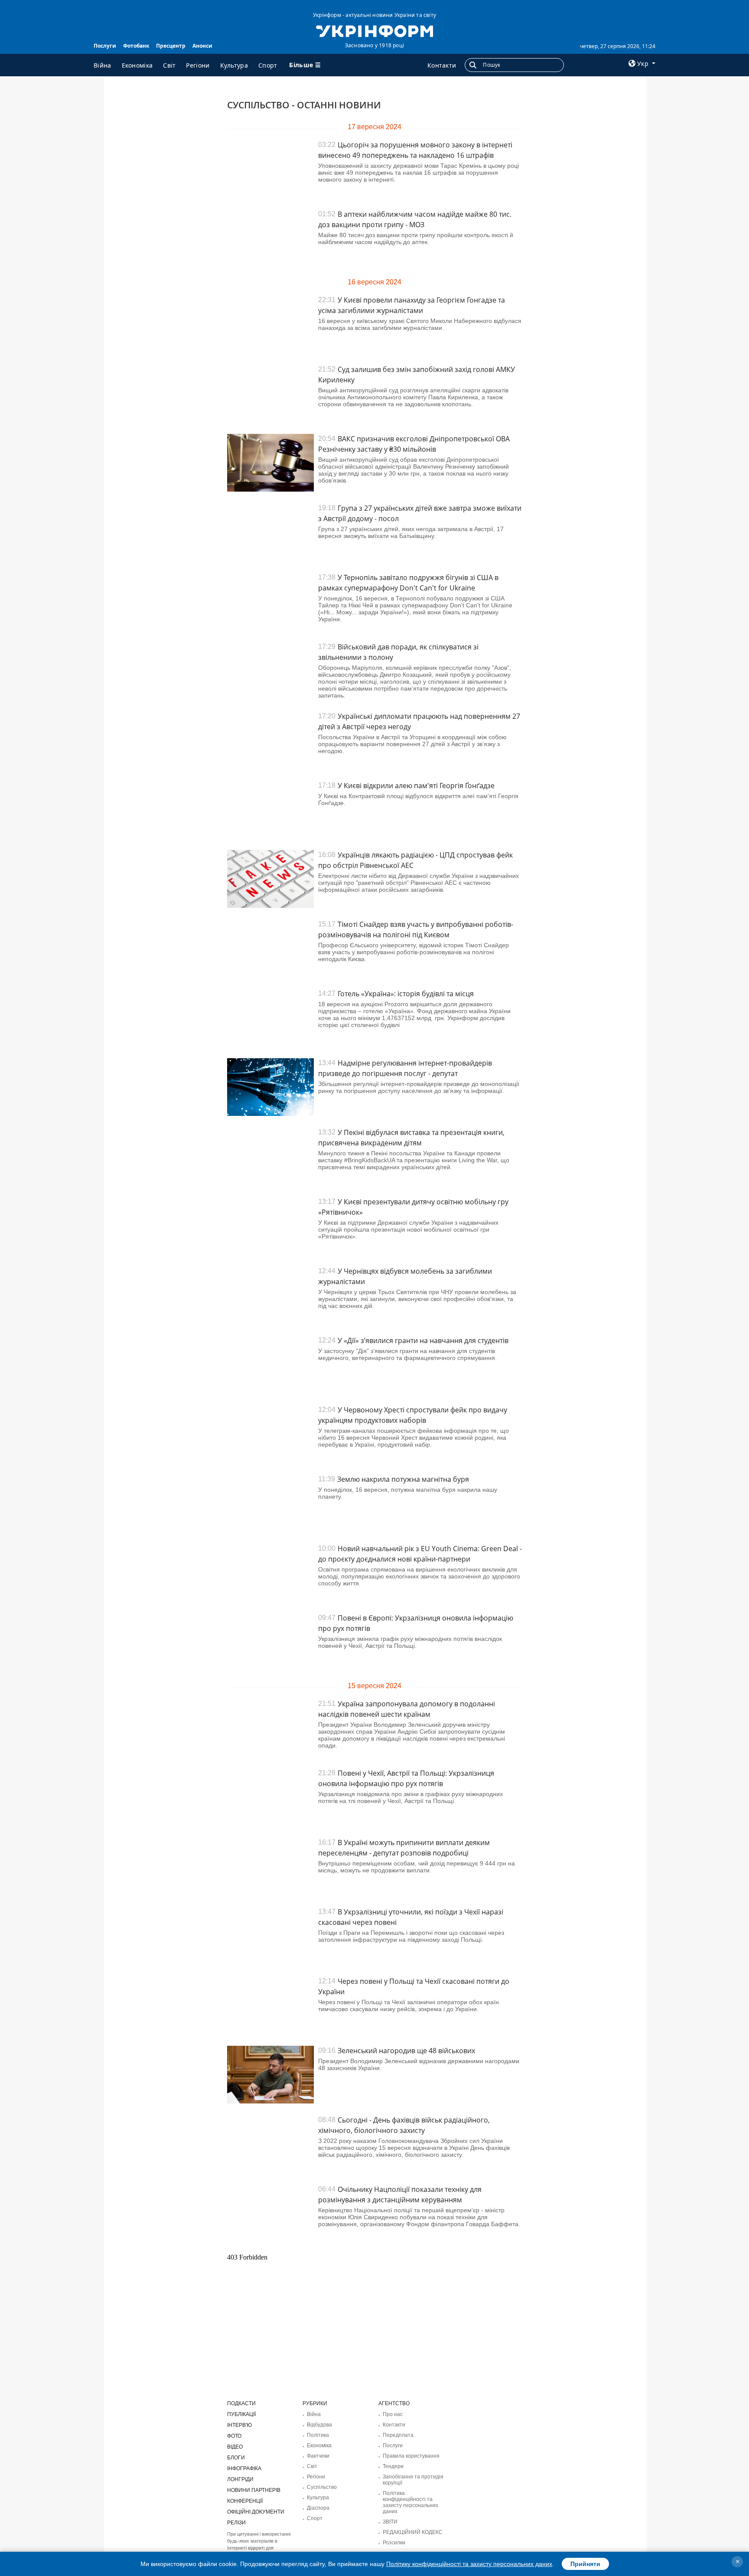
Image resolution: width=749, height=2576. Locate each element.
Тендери (393, 2466)
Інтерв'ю (239, 2425)
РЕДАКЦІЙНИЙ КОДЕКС (413, 2532)
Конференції (245, 2501)
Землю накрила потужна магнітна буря (403, 1479)
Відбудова (319, 2425)
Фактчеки (318, 2456)
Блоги (236, 2458)
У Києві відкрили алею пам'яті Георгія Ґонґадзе (416, 786)
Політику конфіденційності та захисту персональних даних (469, 2564)
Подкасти (241, 2403)
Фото (234, 2436)
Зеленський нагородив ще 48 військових (406, 2051)
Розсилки (394, 2543)
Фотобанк (136, 46)
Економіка (137, 65)
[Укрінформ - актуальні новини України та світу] (374, 30)
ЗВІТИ (390, 2522)
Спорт (268, 65)
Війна (103, 65)
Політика (318, 2435)
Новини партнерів (254, 2490)
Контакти (442, 65)
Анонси (202, 46)
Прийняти (585, 2564)
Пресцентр (171, 46)
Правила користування (411, 2456)
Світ (169, 65)
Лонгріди (240, 2479)
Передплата (398, 2435)
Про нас (393, 2414)
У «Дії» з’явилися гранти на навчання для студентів (423, 1340)
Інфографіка (244, 2468)
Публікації (241, 2414)
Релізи (236, 2523)
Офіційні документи (256, 2512)
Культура (234, 65)
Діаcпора (318, 2508)
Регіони (198, 65)
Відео (235, 2447)
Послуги (105, 46)
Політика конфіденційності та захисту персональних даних (410, 2502)
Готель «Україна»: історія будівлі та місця (406, 994)
